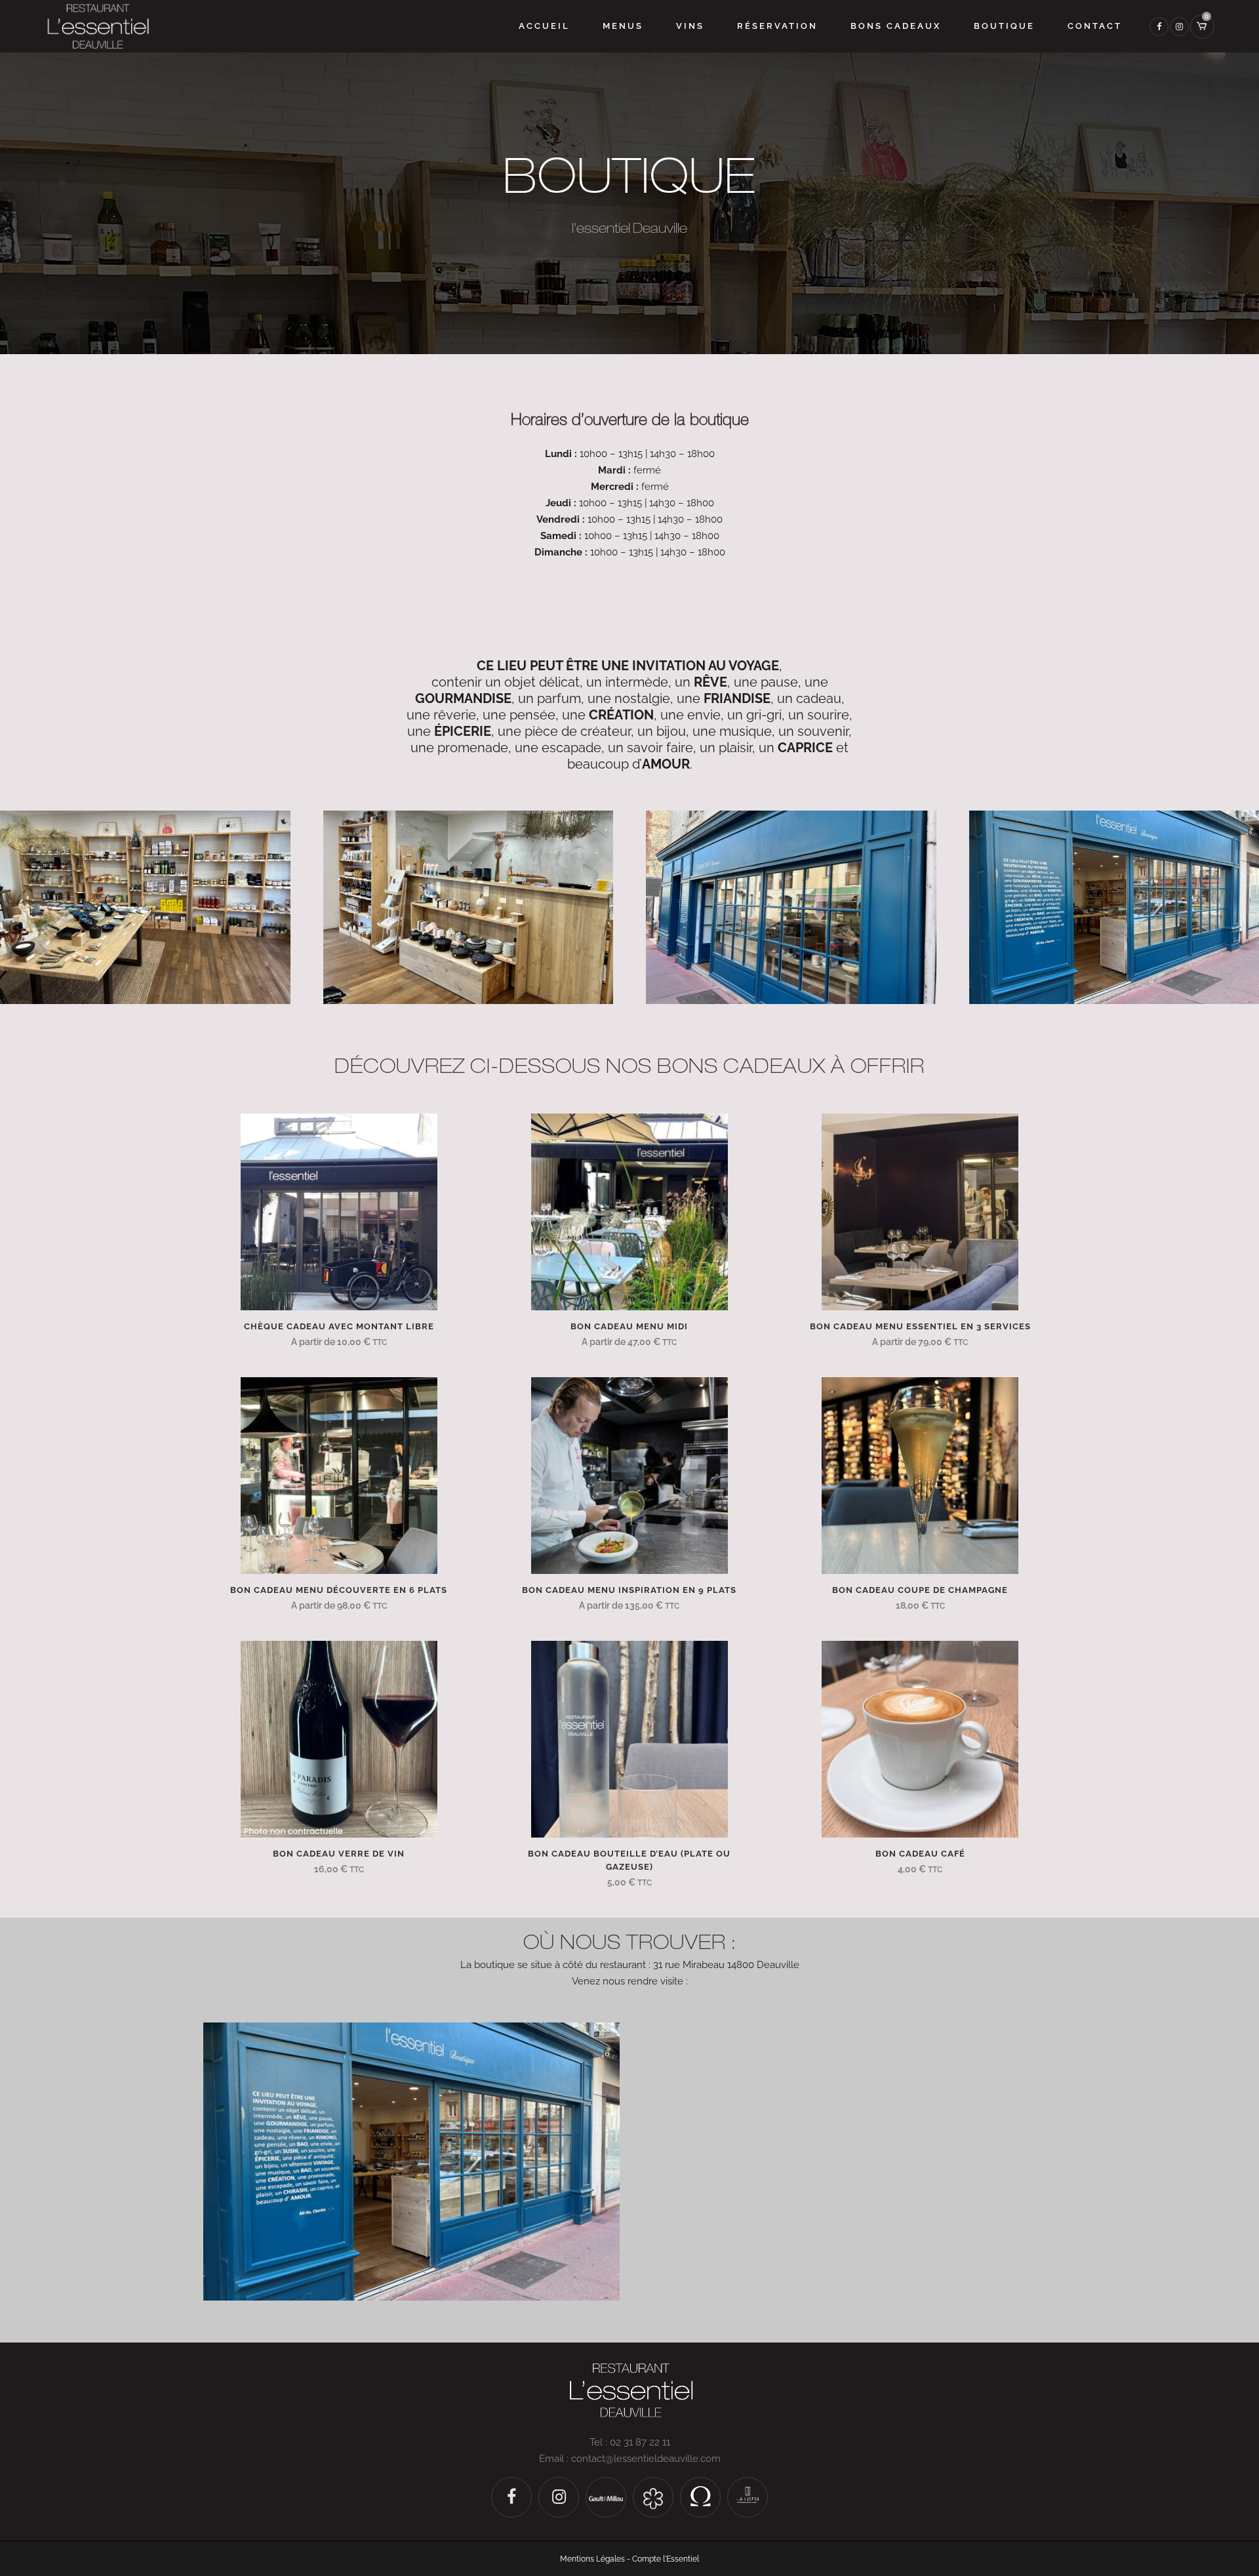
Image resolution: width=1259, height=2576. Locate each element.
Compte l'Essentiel (666, 2559)
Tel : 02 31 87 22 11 (630, 2442)
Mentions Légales (592, 2559)
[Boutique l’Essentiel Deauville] (145, 907)
